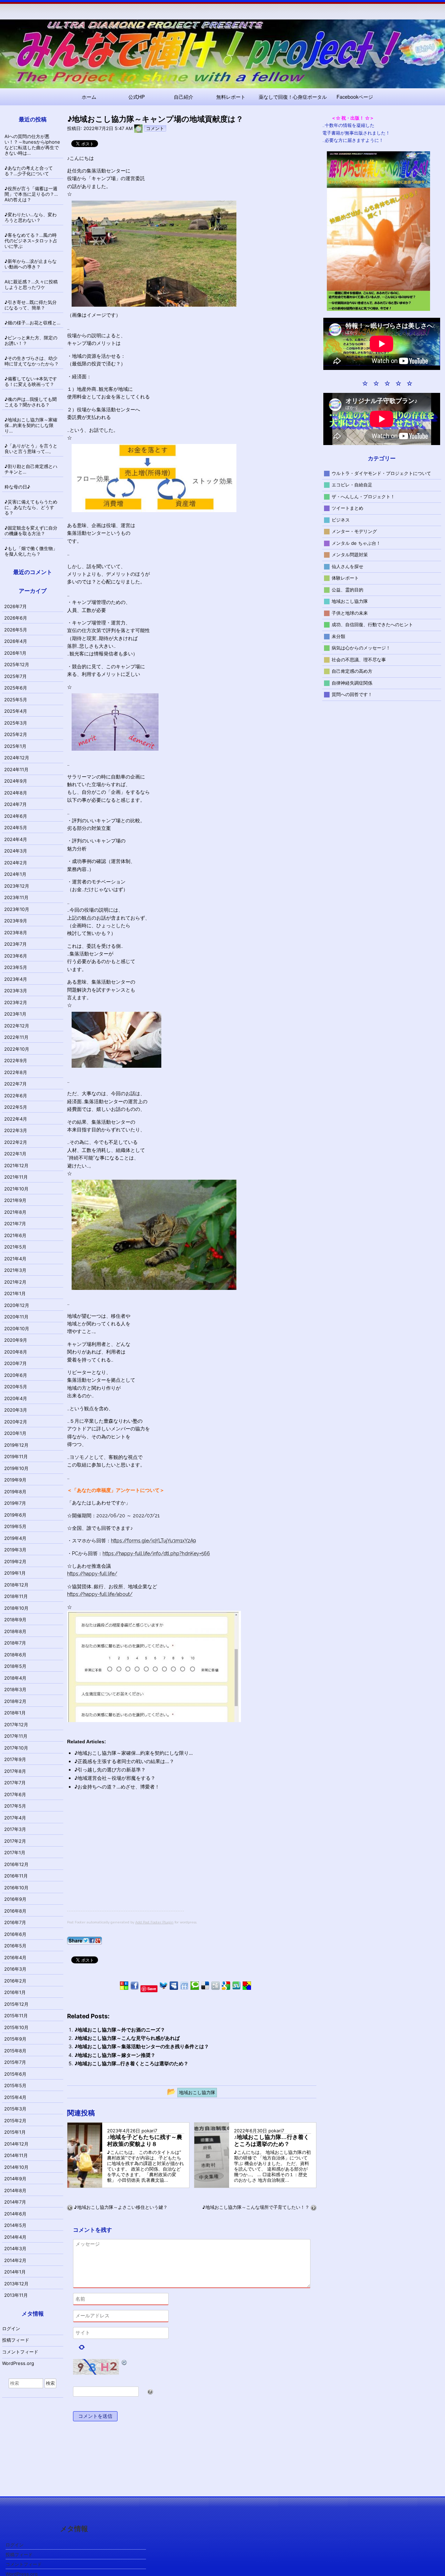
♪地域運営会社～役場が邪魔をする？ (115, 1778)
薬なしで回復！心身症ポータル (293, 97)
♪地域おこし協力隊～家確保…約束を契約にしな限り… (134, 1753)
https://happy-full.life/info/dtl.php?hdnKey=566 (156, 1553)
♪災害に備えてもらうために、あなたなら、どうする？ (31, 507)
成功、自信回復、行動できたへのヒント (372, 624)
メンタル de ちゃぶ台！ (356, 543)
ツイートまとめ (347, 508)
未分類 (338, 636)
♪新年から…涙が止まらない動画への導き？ (31, 264)
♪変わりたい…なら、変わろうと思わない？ (31, 217)
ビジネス (341, 519)
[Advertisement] (126, 1862)
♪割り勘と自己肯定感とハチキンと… (31, 469)
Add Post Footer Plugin (154, 1922)
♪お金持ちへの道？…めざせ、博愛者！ (117, 1787)
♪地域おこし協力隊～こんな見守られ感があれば (127, 2038)
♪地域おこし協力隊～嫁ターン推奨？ (115, 2055)
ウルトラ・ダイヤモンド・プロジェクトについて (381, 473)
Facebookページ (355, 97)
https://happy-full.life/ (92, 1574)
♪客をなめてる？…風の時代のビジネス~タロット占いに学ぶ (31, 241)
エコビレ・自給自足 (352, 485)
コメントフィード (20, 2352)
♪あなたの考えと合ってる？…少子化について (29, 171)
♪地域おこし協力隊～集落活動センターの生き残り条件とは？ (142, 2046)
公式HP (136, 97)
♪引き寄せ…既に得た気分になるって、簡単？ (31, 305)
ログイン (11, 2328)
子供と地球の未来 (350, 613)
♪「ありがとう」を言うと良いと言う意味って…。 (31, 449)
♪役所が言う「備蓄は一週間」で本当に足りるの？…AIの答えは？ (31, 194)
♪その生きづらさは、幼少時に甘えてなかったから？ (32, 361)
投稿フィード (16, 2340)
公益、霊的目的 (347, 589)
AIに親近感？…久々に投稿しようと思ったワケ (31, 284)
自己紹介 (184, 97)
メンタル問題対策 (350, 555)
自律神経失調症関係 (352, 683)
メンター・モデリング (354, 531)
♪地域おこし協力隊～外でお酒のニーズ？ (120, 2030)
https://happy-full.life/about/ (100, 1594)
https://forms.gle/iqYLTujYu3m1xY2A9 (153, 1541)
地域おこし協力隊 (350, 601)
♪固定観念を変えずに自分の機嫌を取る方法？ (31, 531)
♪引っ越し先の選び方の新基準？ (110, 1770)
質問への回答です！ (352, 694)
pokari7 (149, 2131)
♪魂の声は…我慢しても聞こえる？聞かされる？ (31, 402)
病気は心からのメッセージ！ (361, 648)
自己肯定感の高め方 (352, 671)
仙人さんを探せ (347, 566)
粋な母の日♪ (17, 487)
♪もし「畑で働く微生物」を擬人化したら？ (31, 551)
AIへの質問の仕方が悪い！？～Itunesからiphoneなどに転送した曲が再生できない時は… (32, 145)
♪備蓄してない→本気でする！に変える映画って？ (31, 381)
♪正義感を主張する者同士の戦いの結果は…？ (124, 1761)
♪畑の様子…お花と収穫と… (33, 323)
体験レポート (345, 578)
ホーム (89, 97)
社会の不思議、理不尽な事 (359, 659)
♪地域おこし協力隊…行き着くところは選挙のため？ (131, 2063)
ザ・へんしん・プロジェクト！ (363, 496)
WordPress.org (18, 2363)
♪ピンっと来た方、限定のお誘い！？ (31, 340)
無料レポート (231, 97)
